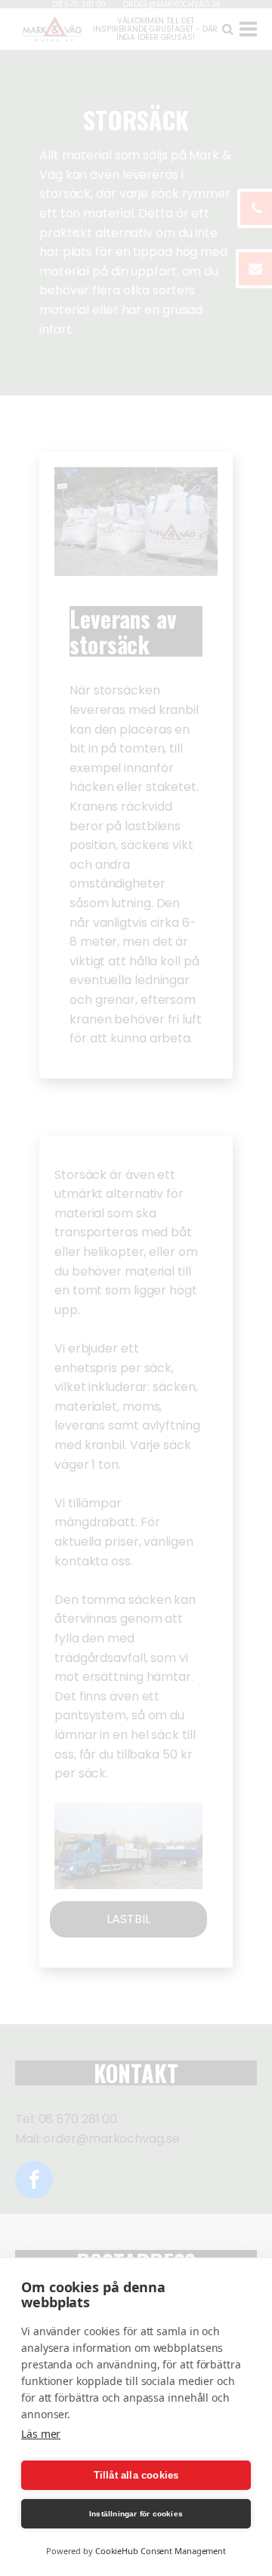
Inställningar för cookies (136, 2514)
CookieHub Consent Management (161, 2551)
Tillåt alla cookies (136, 2475)
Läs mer (41, 2434)
